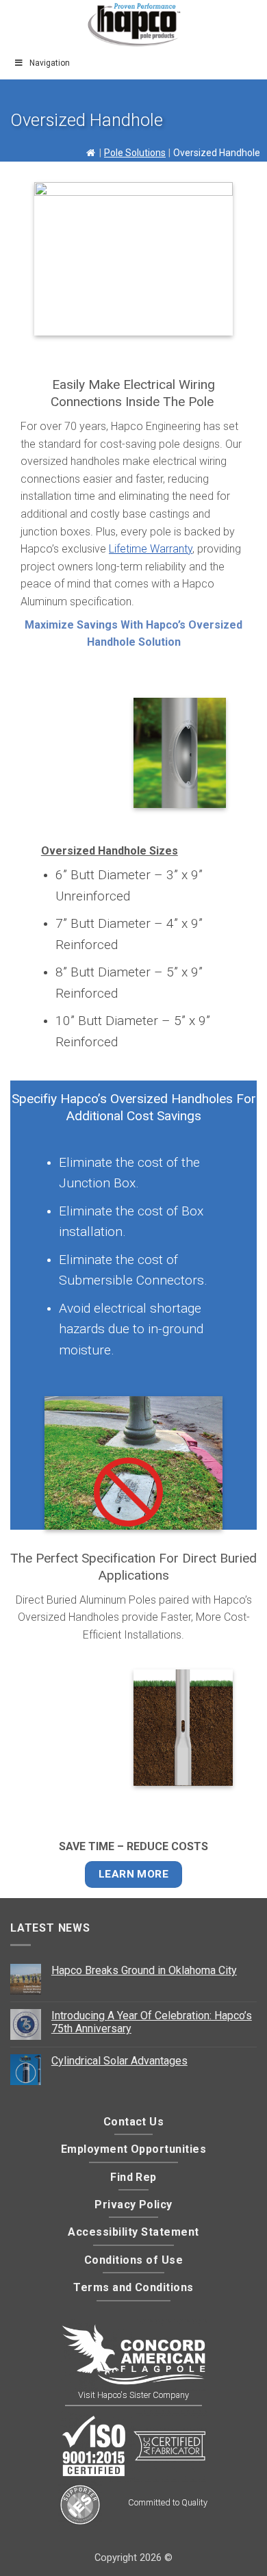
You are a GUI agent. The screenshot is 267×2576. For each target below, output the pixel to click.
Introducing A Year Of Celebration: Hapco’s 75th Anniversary (152, 2022)
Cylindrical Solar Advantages (119, 2061)
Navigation (50, 63)
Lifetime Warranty (151, 549)
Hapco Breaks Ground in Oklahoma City (144, 1970)
